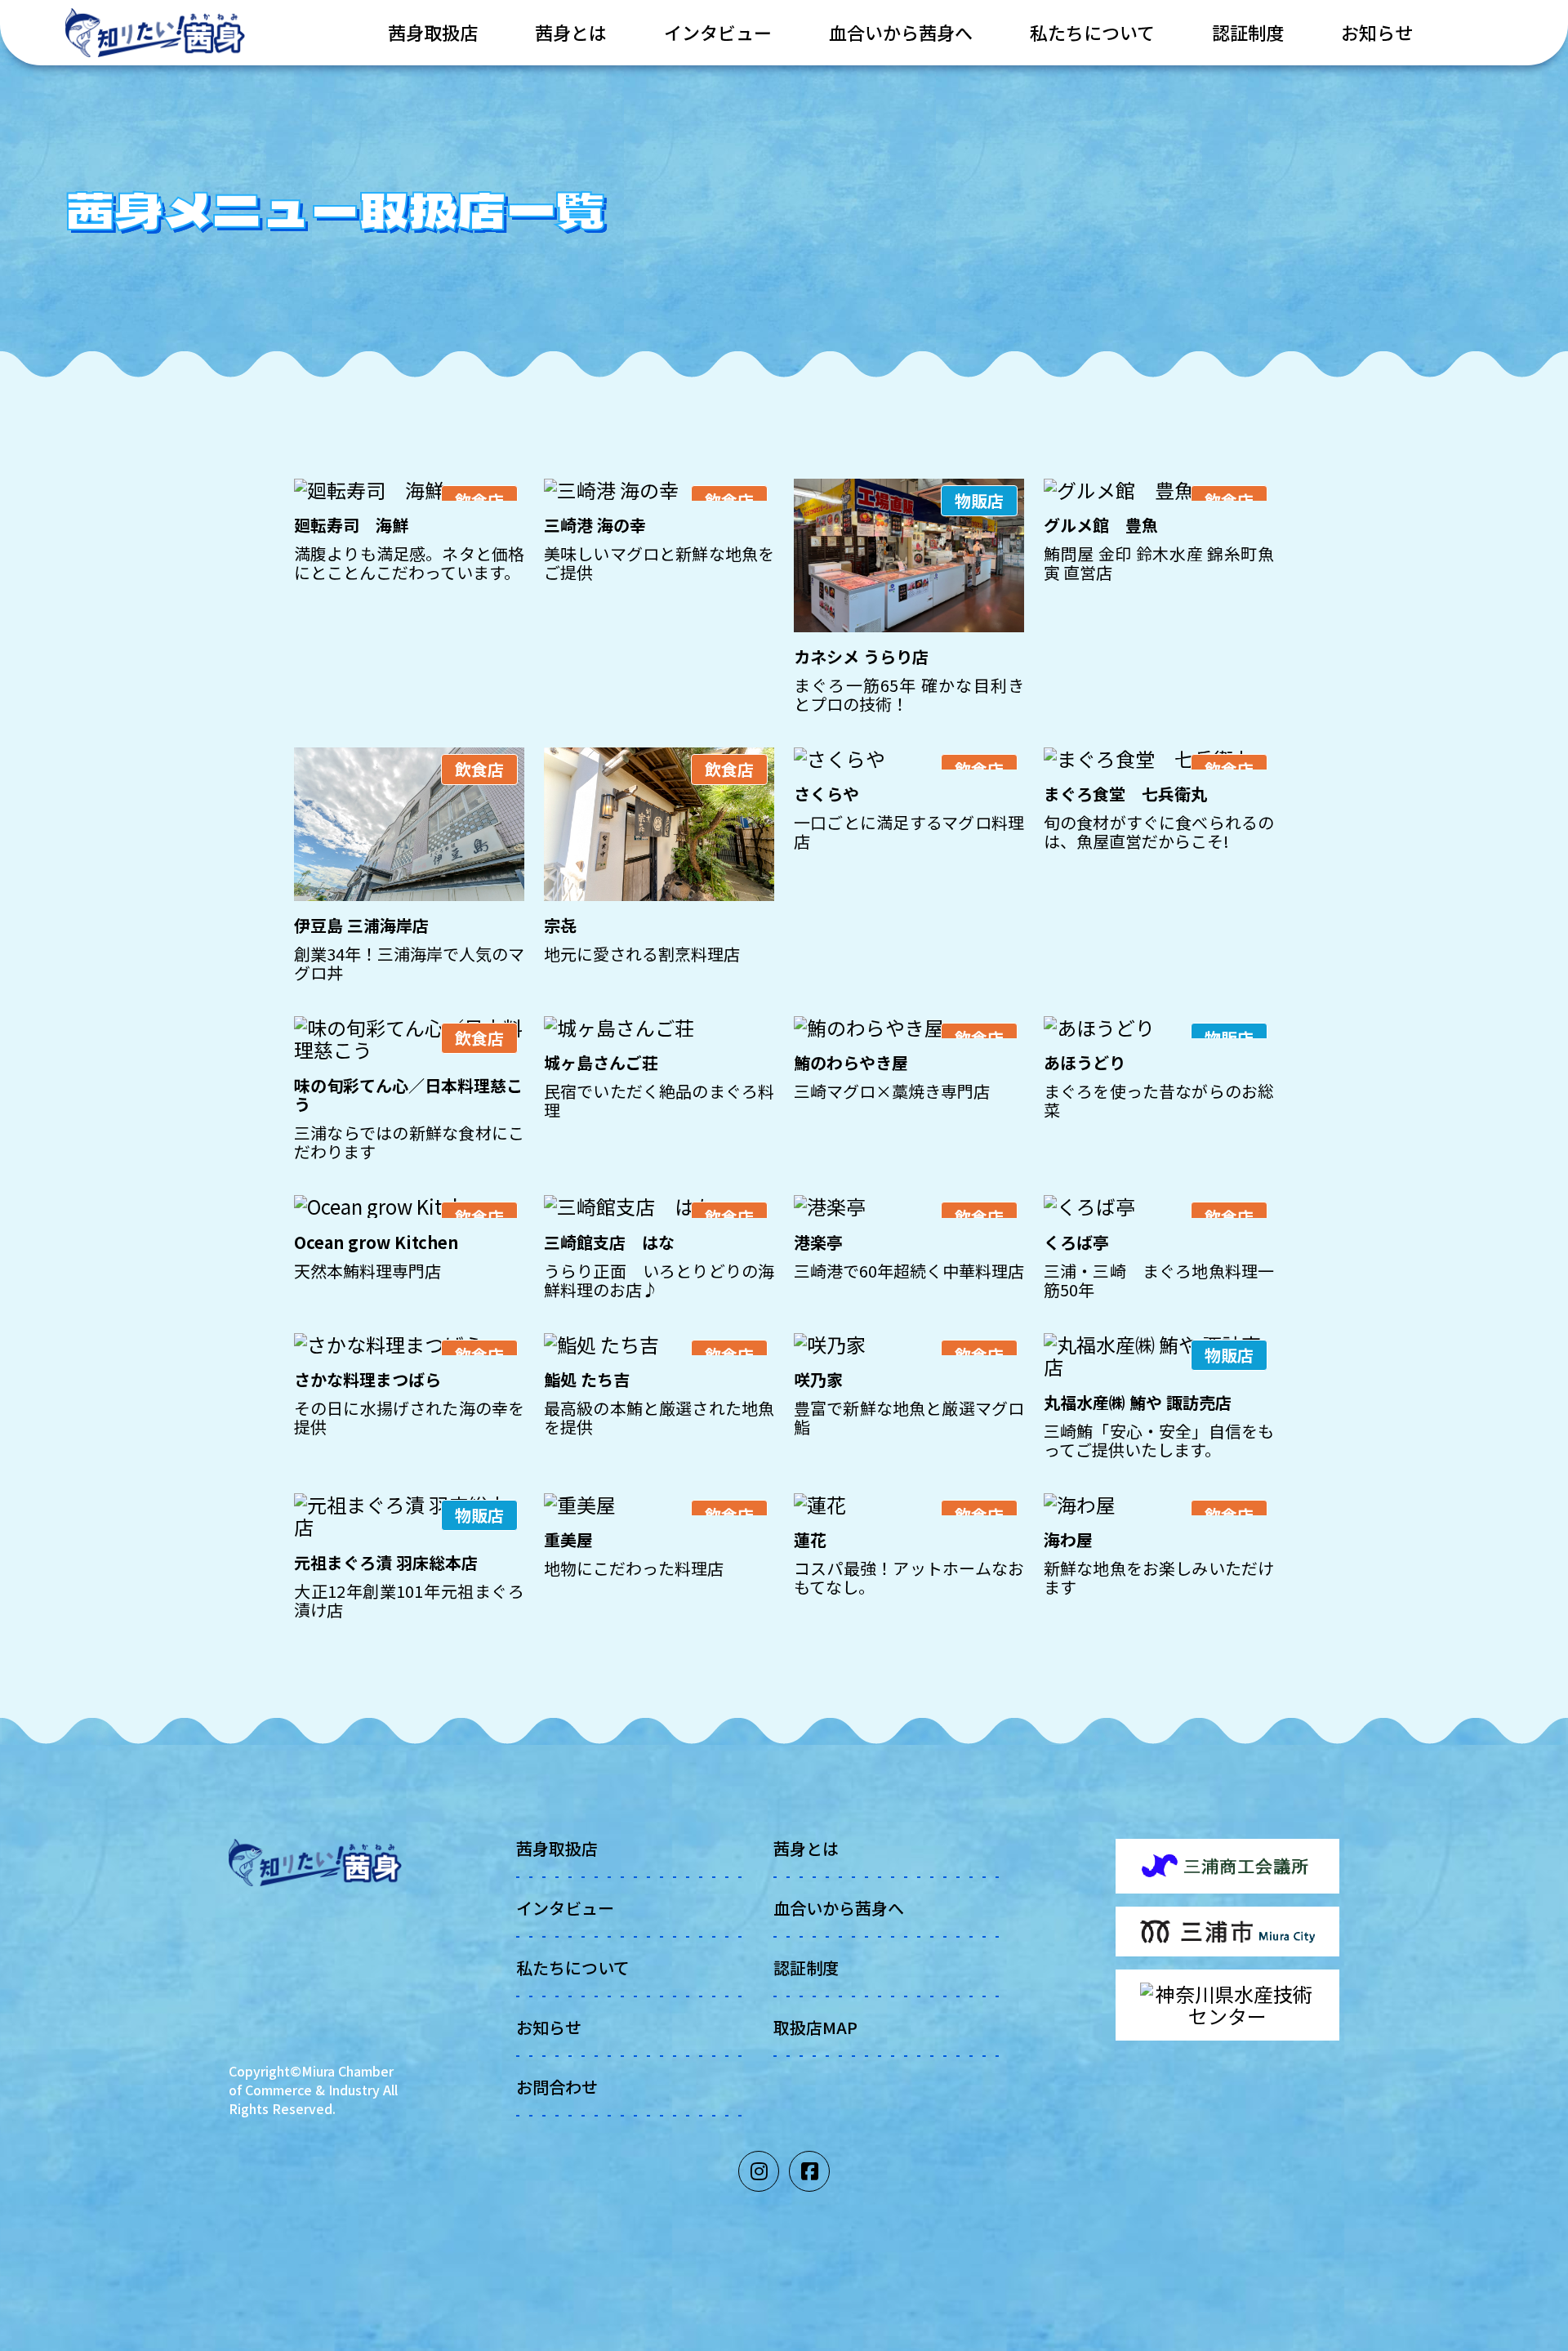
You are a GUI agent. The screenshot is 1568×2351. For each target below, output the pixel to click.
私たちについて (1092, 32)
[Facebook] (809, 2171)
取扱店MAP (815, 2027)
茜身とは (571, 32)
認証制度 (1248, 32)
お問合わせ (557, 2087)
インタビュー (718, 32)
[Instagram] (759, 2171)
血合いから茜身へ (901, 32)
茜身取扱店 (433, 32)
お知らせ (1377, 32)
